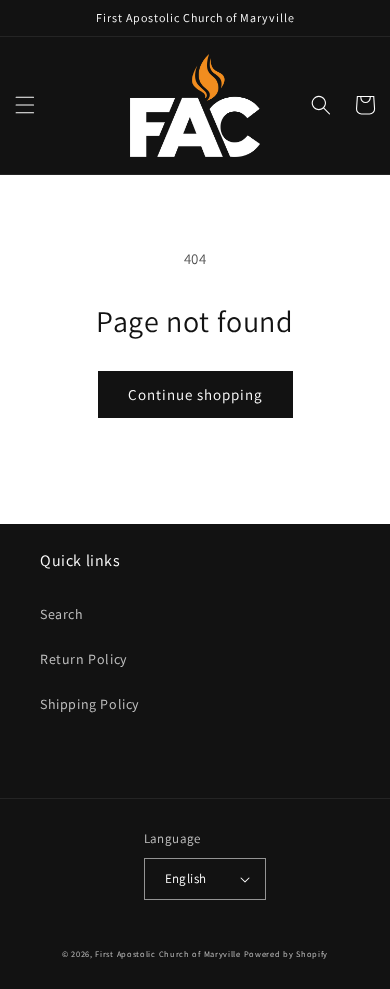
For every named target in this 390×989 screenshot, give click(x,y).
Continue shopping (195, 394)
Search (62, 614)
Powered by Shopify (286, 953)
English (186, 878)
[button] (25, 105)
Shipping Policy (89, 704)
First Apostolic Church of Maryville (168, 953)
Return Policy (83, 659)
